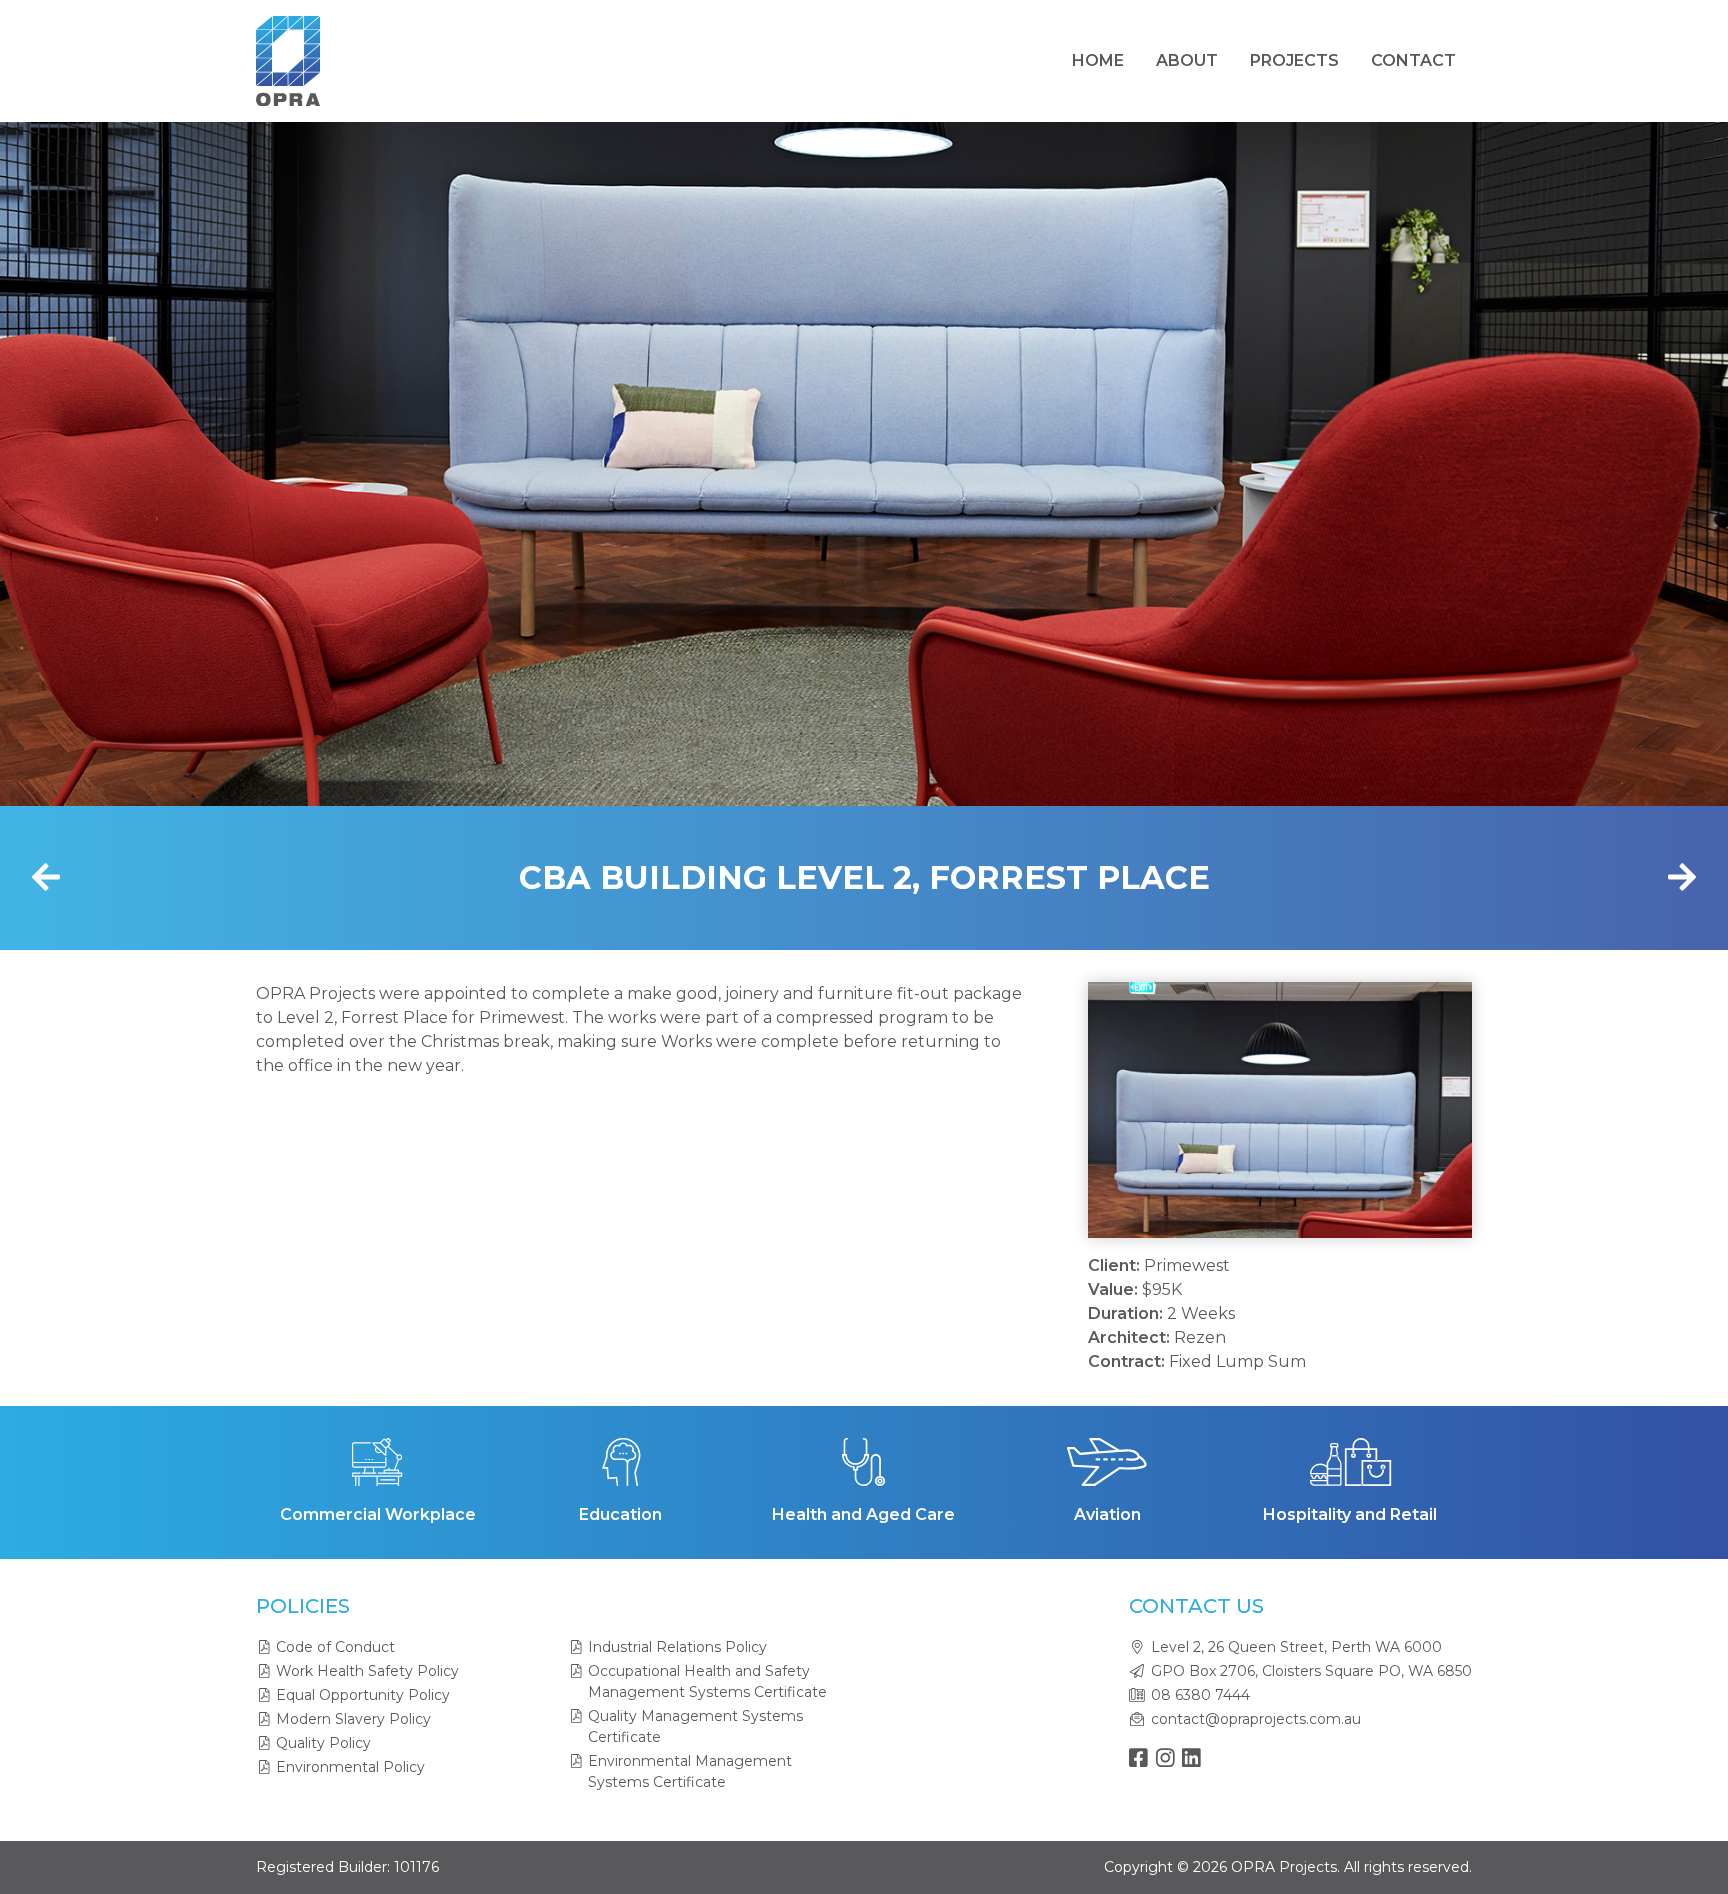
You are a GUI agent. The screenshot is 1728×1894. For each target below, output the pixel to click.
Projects (1294, 60)
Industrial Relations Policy (677, 1647)
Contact (1413, 60)
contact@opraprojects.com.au (1256, 1719)
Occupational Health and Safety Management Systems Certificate (707, 1681)
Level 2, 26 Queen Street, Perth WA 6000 (1296, 1647)
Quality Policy (323, 1743)
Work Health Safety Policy (367, 1671)
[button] (1134, 1110)
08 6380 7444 (1200, 1695)
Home (1098, 60)
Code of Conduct (335, 1647)
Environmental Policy (350, 1767)
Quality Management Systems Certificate (695, 1726)
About (1187, 60)
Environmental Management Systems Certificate (690, 1771)
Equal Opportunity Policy (363, 1695)
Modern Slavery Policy (353, 1719)
